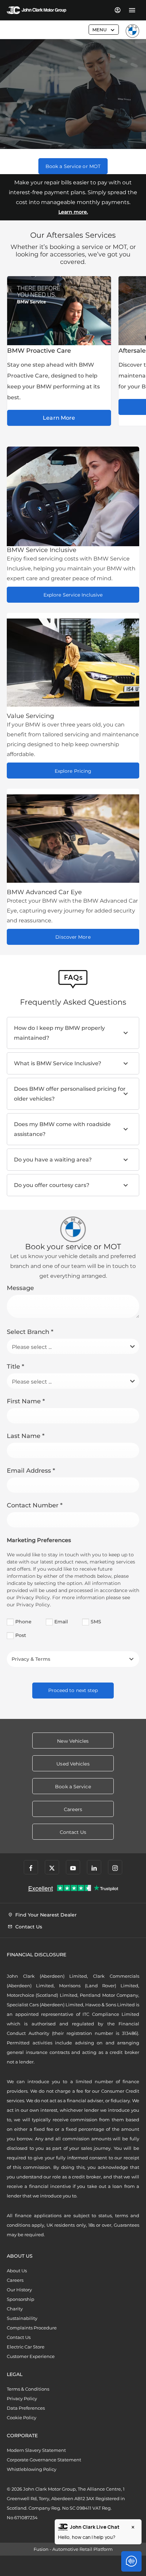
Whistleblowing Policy (32, 2469)
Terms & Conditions (28, 2389)
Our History (19, 2290)
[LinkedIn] (94, 1867)
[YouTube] (73, 1867)
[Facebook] (31, 1867)
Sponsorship (21, 2299)
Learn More (59, 418)
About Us (17, 2271)
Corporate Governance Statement (44, 2460)
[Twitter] (52, 1867)
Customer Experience (31, 2356)
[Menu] (132, 10)
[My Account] (117, 10)
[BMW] (132, 31)
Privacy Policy (22, 2398)
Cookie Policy (22, 2418)
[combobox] (73, 1346)
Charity (15, 2309)
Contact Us (19, 2337)
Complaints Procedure (32, 2328)
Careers (15, 2280)
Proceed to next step (73, 1690)
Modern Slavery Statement (36, 2450)
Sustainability (22, 2318)
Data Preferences (26, 2408)
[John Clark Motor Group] (36, 10)
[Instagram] (115, 1867)
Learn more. (73, 212)
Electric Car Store (26, 2347)
